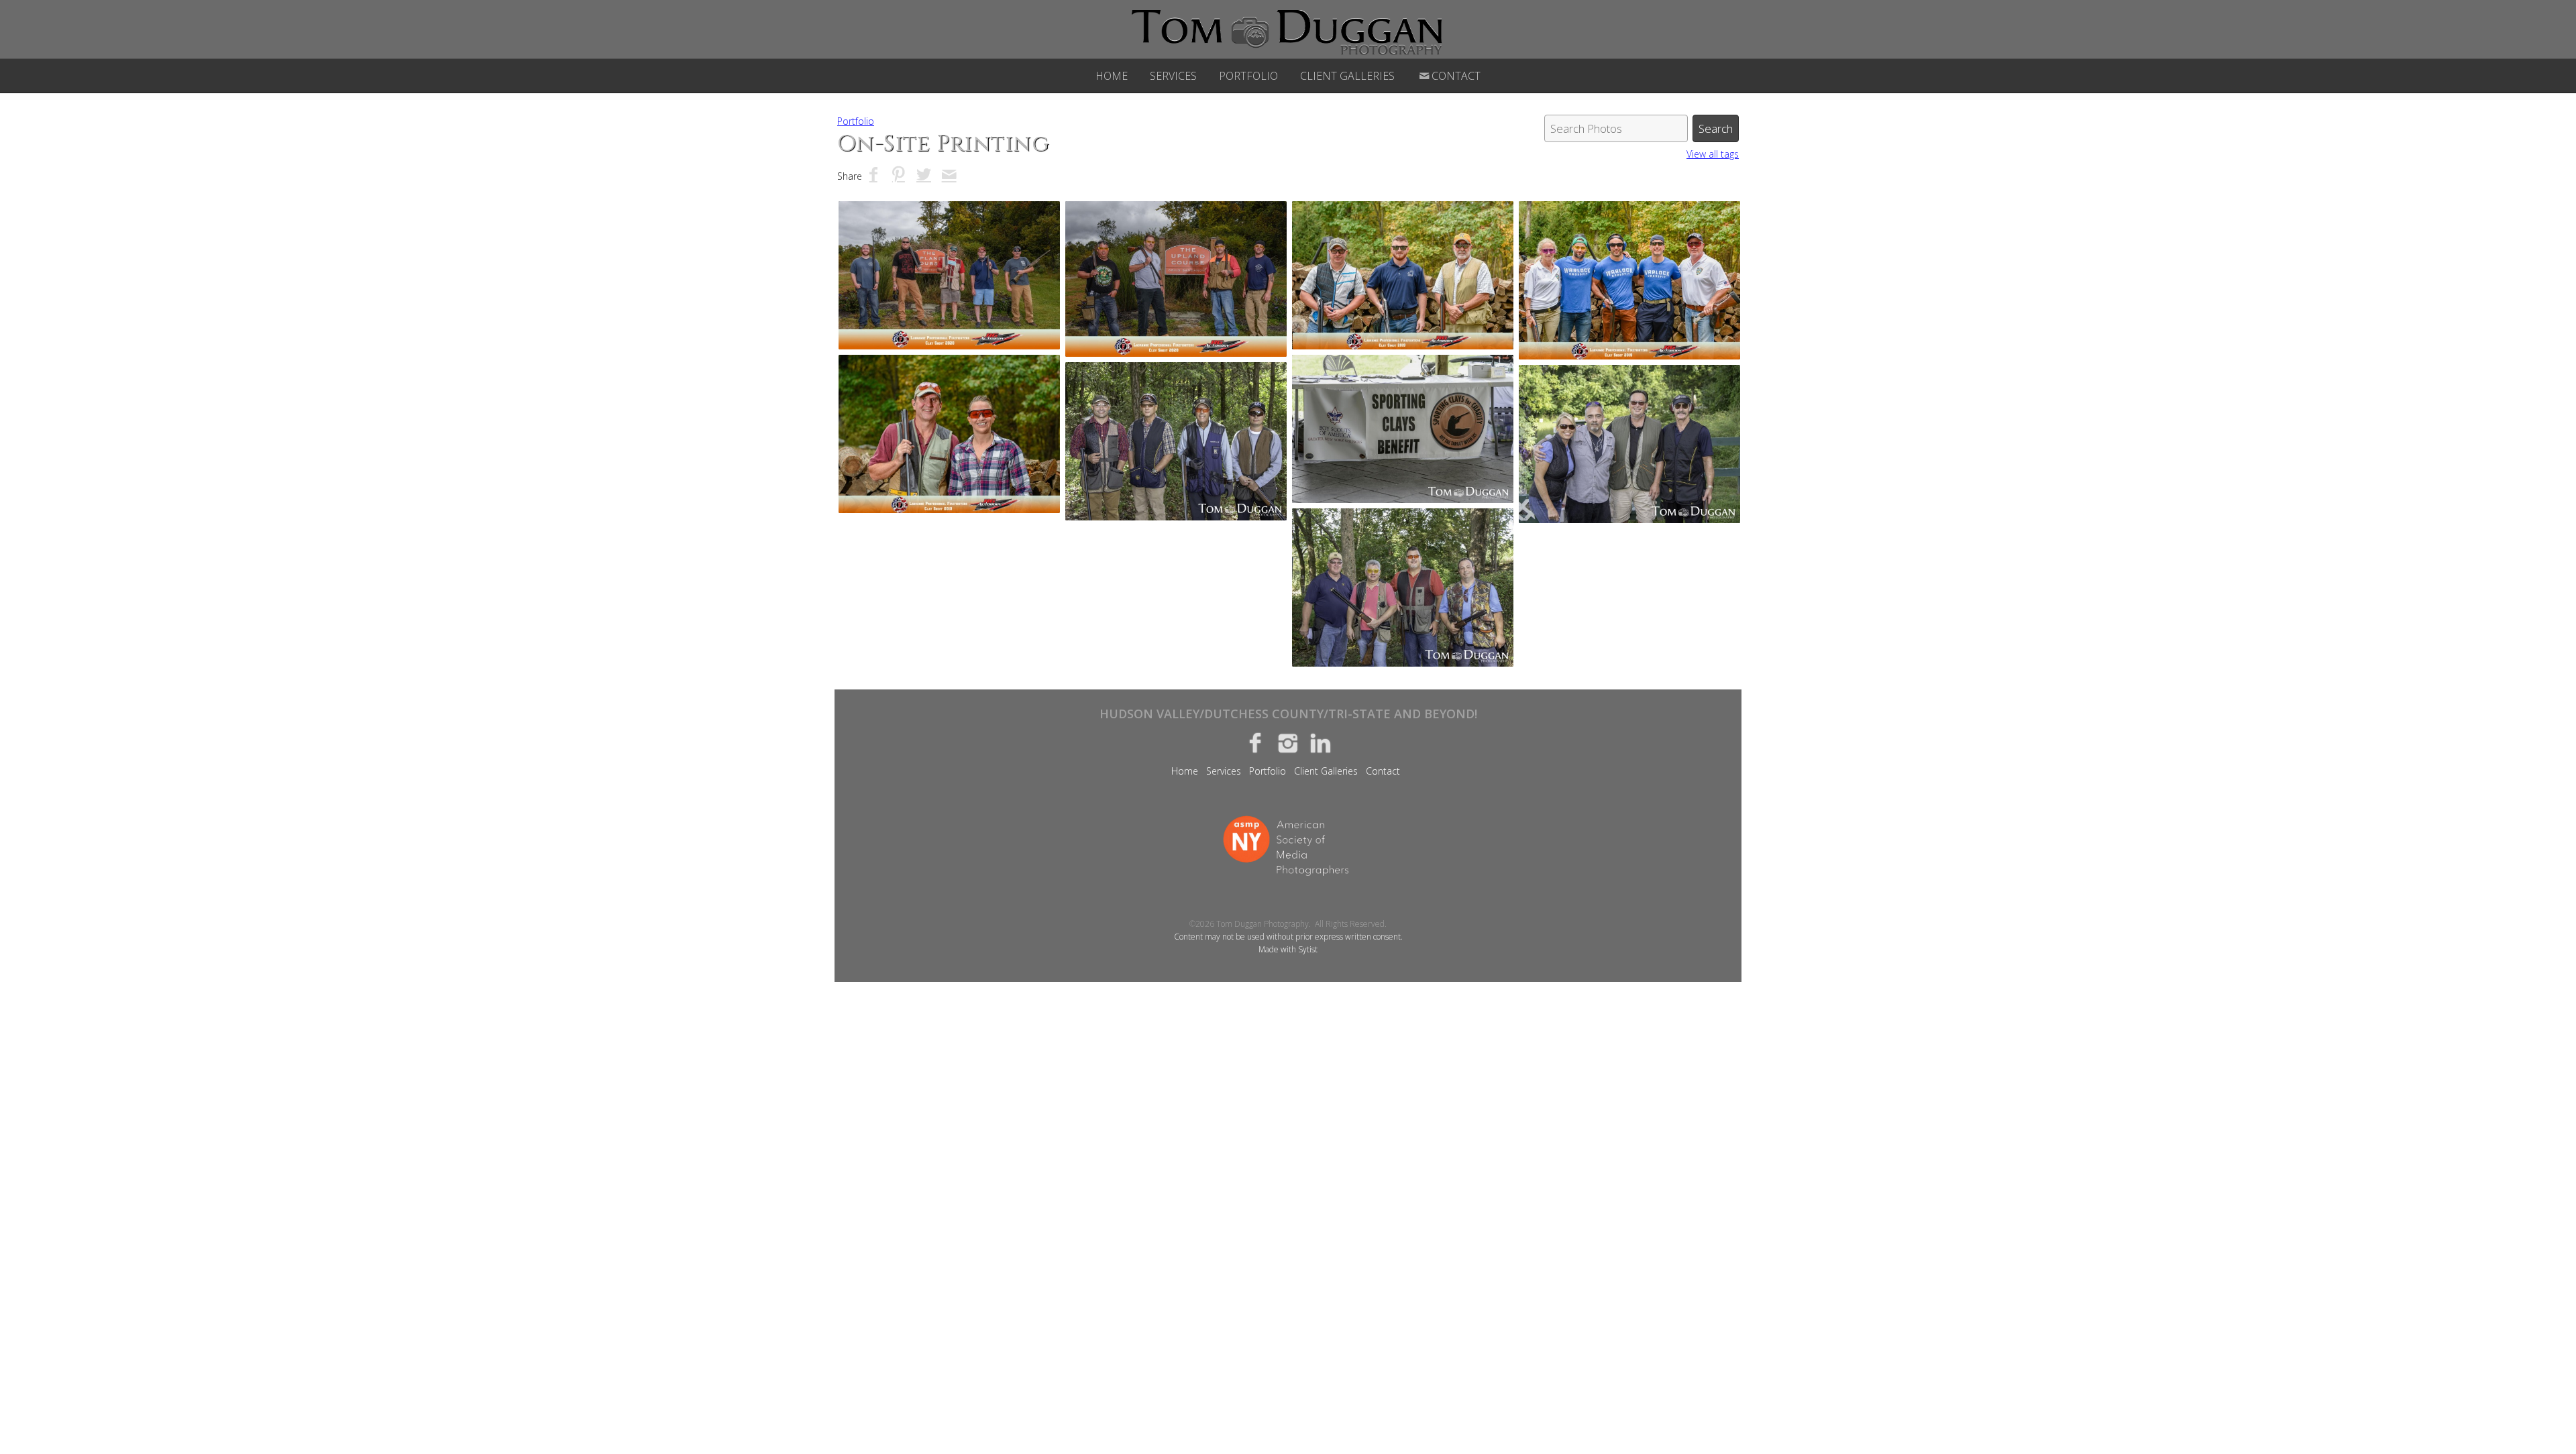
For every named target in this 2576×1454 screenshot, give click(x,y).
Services (1173, 76)
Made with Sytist (1288, 949)
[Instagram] (1288, 742)
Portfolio (1248, 76)
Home (1112, 76)
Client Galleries (1347, 76)
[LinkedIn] (1321, 742)
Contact (1456, 76)
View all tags (1713, 154)
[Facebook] (1255, 742)
